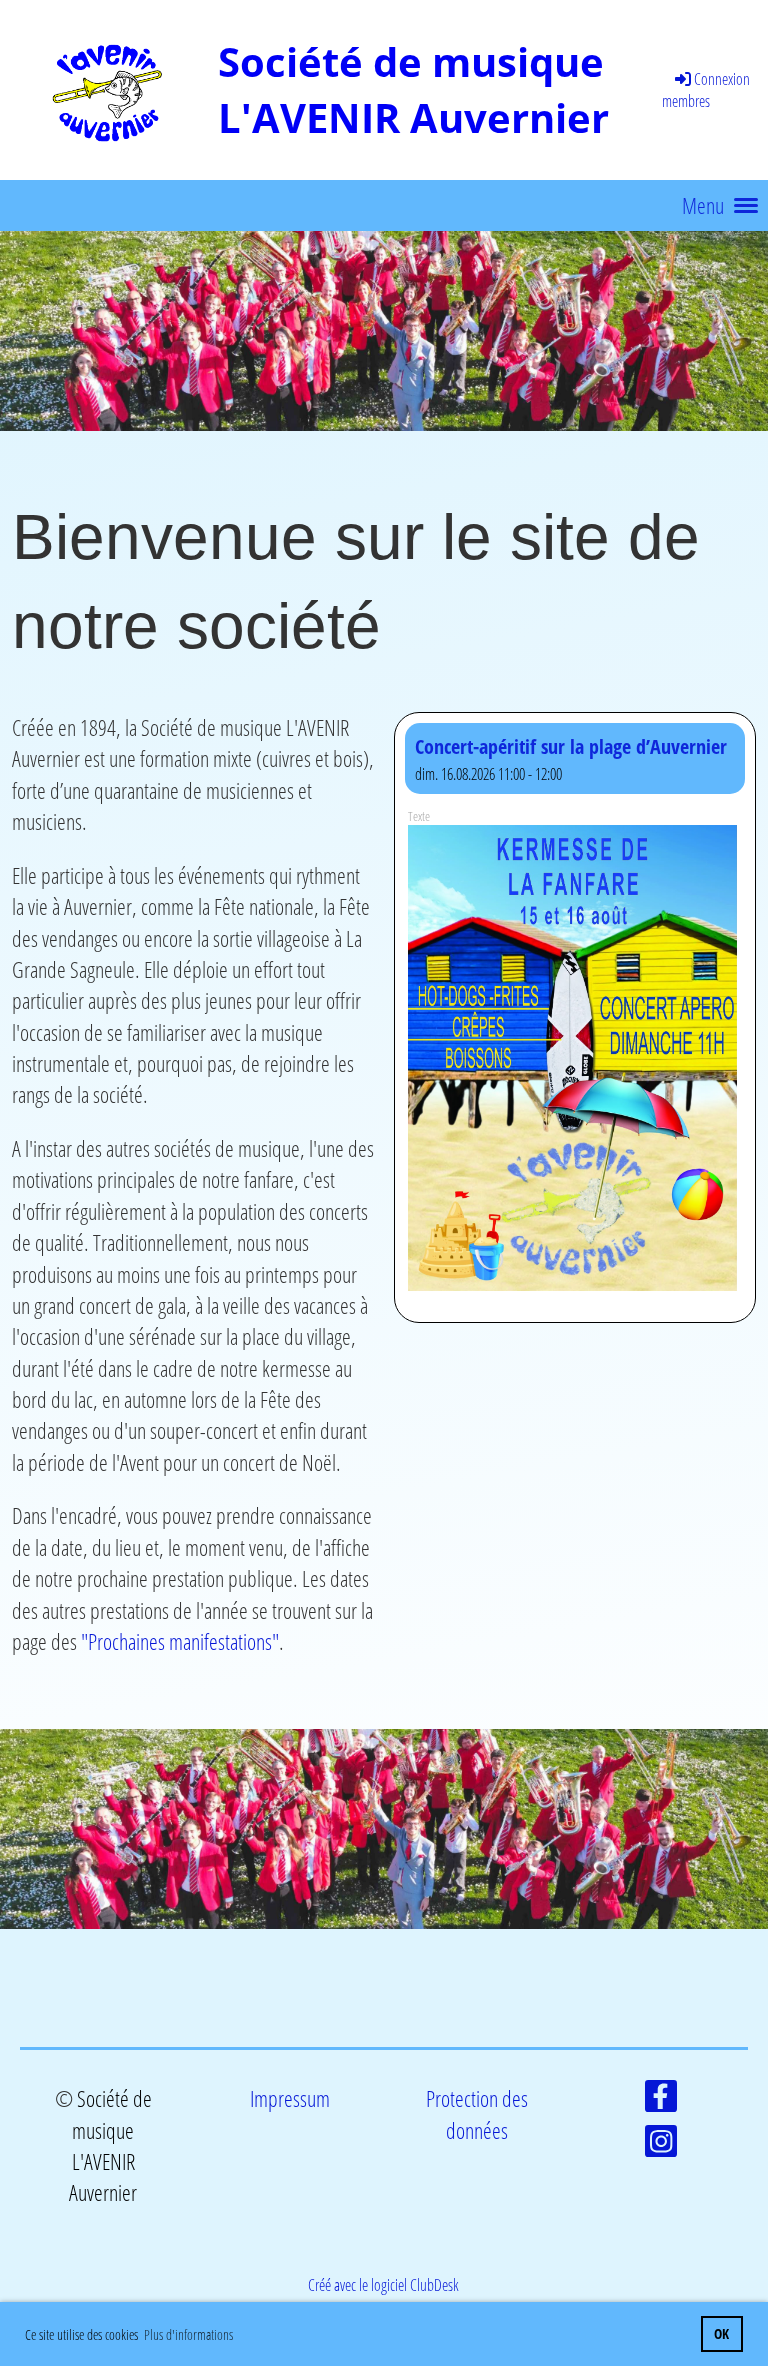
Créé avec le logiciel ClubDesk (383, 2285)
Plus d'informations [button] (188, 2334)
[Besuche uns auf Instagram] (661, 2144)
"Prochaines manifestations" (180, 1641)
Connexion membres (706, 90)
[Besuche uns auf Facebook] (661, 2099)
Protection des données (477, 2114)
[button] (575, 1017)
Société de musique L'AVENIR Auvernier (413, 89)
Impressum (290, 2098)
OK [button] (721, 2333)
